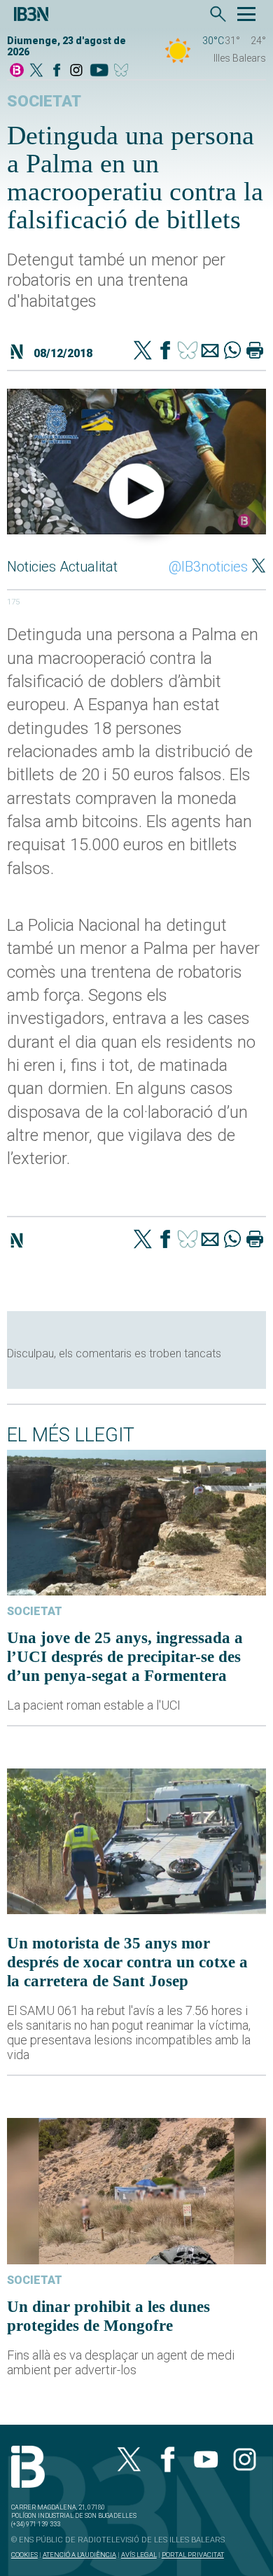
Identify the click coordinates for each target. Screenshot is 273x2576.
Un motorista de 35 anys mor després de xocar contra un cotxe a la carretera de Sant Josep (127, 1962)
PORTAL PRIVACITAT (193, 2555)
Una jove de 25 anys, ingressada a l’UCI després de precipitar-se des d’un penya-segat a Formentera (125, 1656)
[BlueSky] (124, 71)
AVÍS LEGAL (139, 2555)
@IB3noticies (208, 567)
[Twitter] (143, 352)
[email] (210, 352)
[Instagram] (76, 71)
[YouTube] (99, 71)
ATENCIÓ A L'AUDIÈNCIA (79, 2555)
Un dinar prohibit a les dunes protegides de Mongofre (108, 2316)
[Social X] (36, 71)
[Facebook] (57, 71)
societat (44, 101)
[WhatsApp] (232, 352)
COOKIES (24, 2555)
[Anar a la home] (17, 71)
